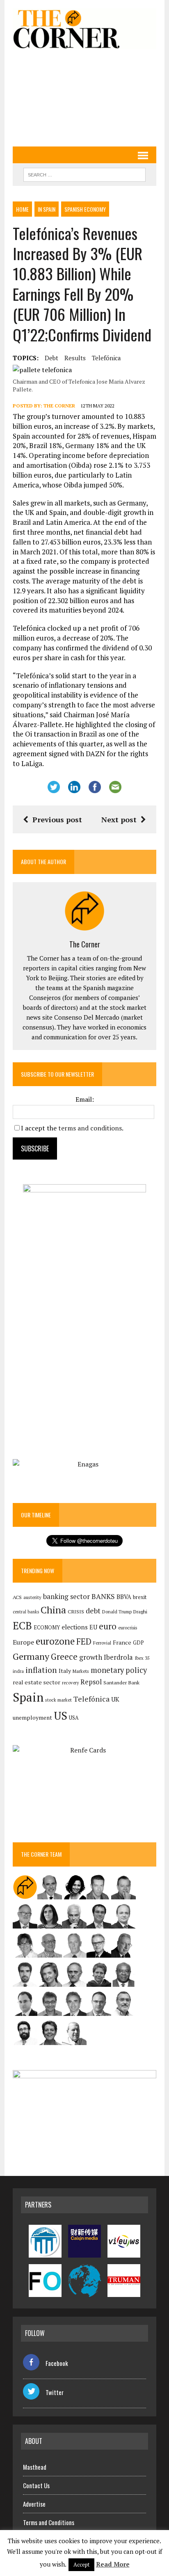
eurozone (55, 1641)
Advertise (34, 2504)
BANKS (103, 1596)
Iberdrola (118, 1657)
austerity (32, 1597)
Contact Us (36, 2485)
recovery (70, 1683)
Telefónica (106, 358)
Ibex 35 (142, 1658)
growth (91, 1657)
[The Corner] (84, 29)
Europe (23, 1642)
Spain (28, 1697)
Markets (81, 1671)
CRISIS (76, 1612)
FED (84, 1641)
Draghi (140, 1611)
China (53, 1610)
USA (74, 1718)
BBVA (124, 1597)
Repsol (91, 1682)
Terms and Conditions (49, 2522)
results (75, 358)
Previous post (57, 819)
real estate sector (37, 1682)
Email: (85, 1099)
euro (108, 1626)
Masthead (35, 2467)
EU (93, 1627)
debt (51, 358)
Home (22, 209)
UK (115, 1699)
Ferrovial (102, 1643)
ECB (22, 1625)
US (61, 1716)
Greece (64, 1657)
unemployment (32, 1718)
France (122, 1642)
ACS (17, 1597)
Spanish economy (85, 209)
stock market (58, 1700)
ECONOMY (47, 1628)
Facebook (57, 2363)
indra (18, 1671)
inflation (41, 1670)
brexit (140, 1597)
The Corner (59, 406)
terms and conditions (90, 1128)
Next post (119, 819)
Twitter (55, 2392)
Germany (31, 1656)
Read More (113, 2564)
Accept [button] (81, 2565)
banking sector (66, 1596)
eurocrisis (128, 1628)
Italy (65, 1671)
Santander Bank (121, 1683)
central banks (26, 1612)
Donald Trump (117, 1612)
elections (75, 1627)
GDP (138, 1643)
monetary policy (119, 1670)
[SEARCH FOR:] (84, 174)
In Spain (47, 209)
